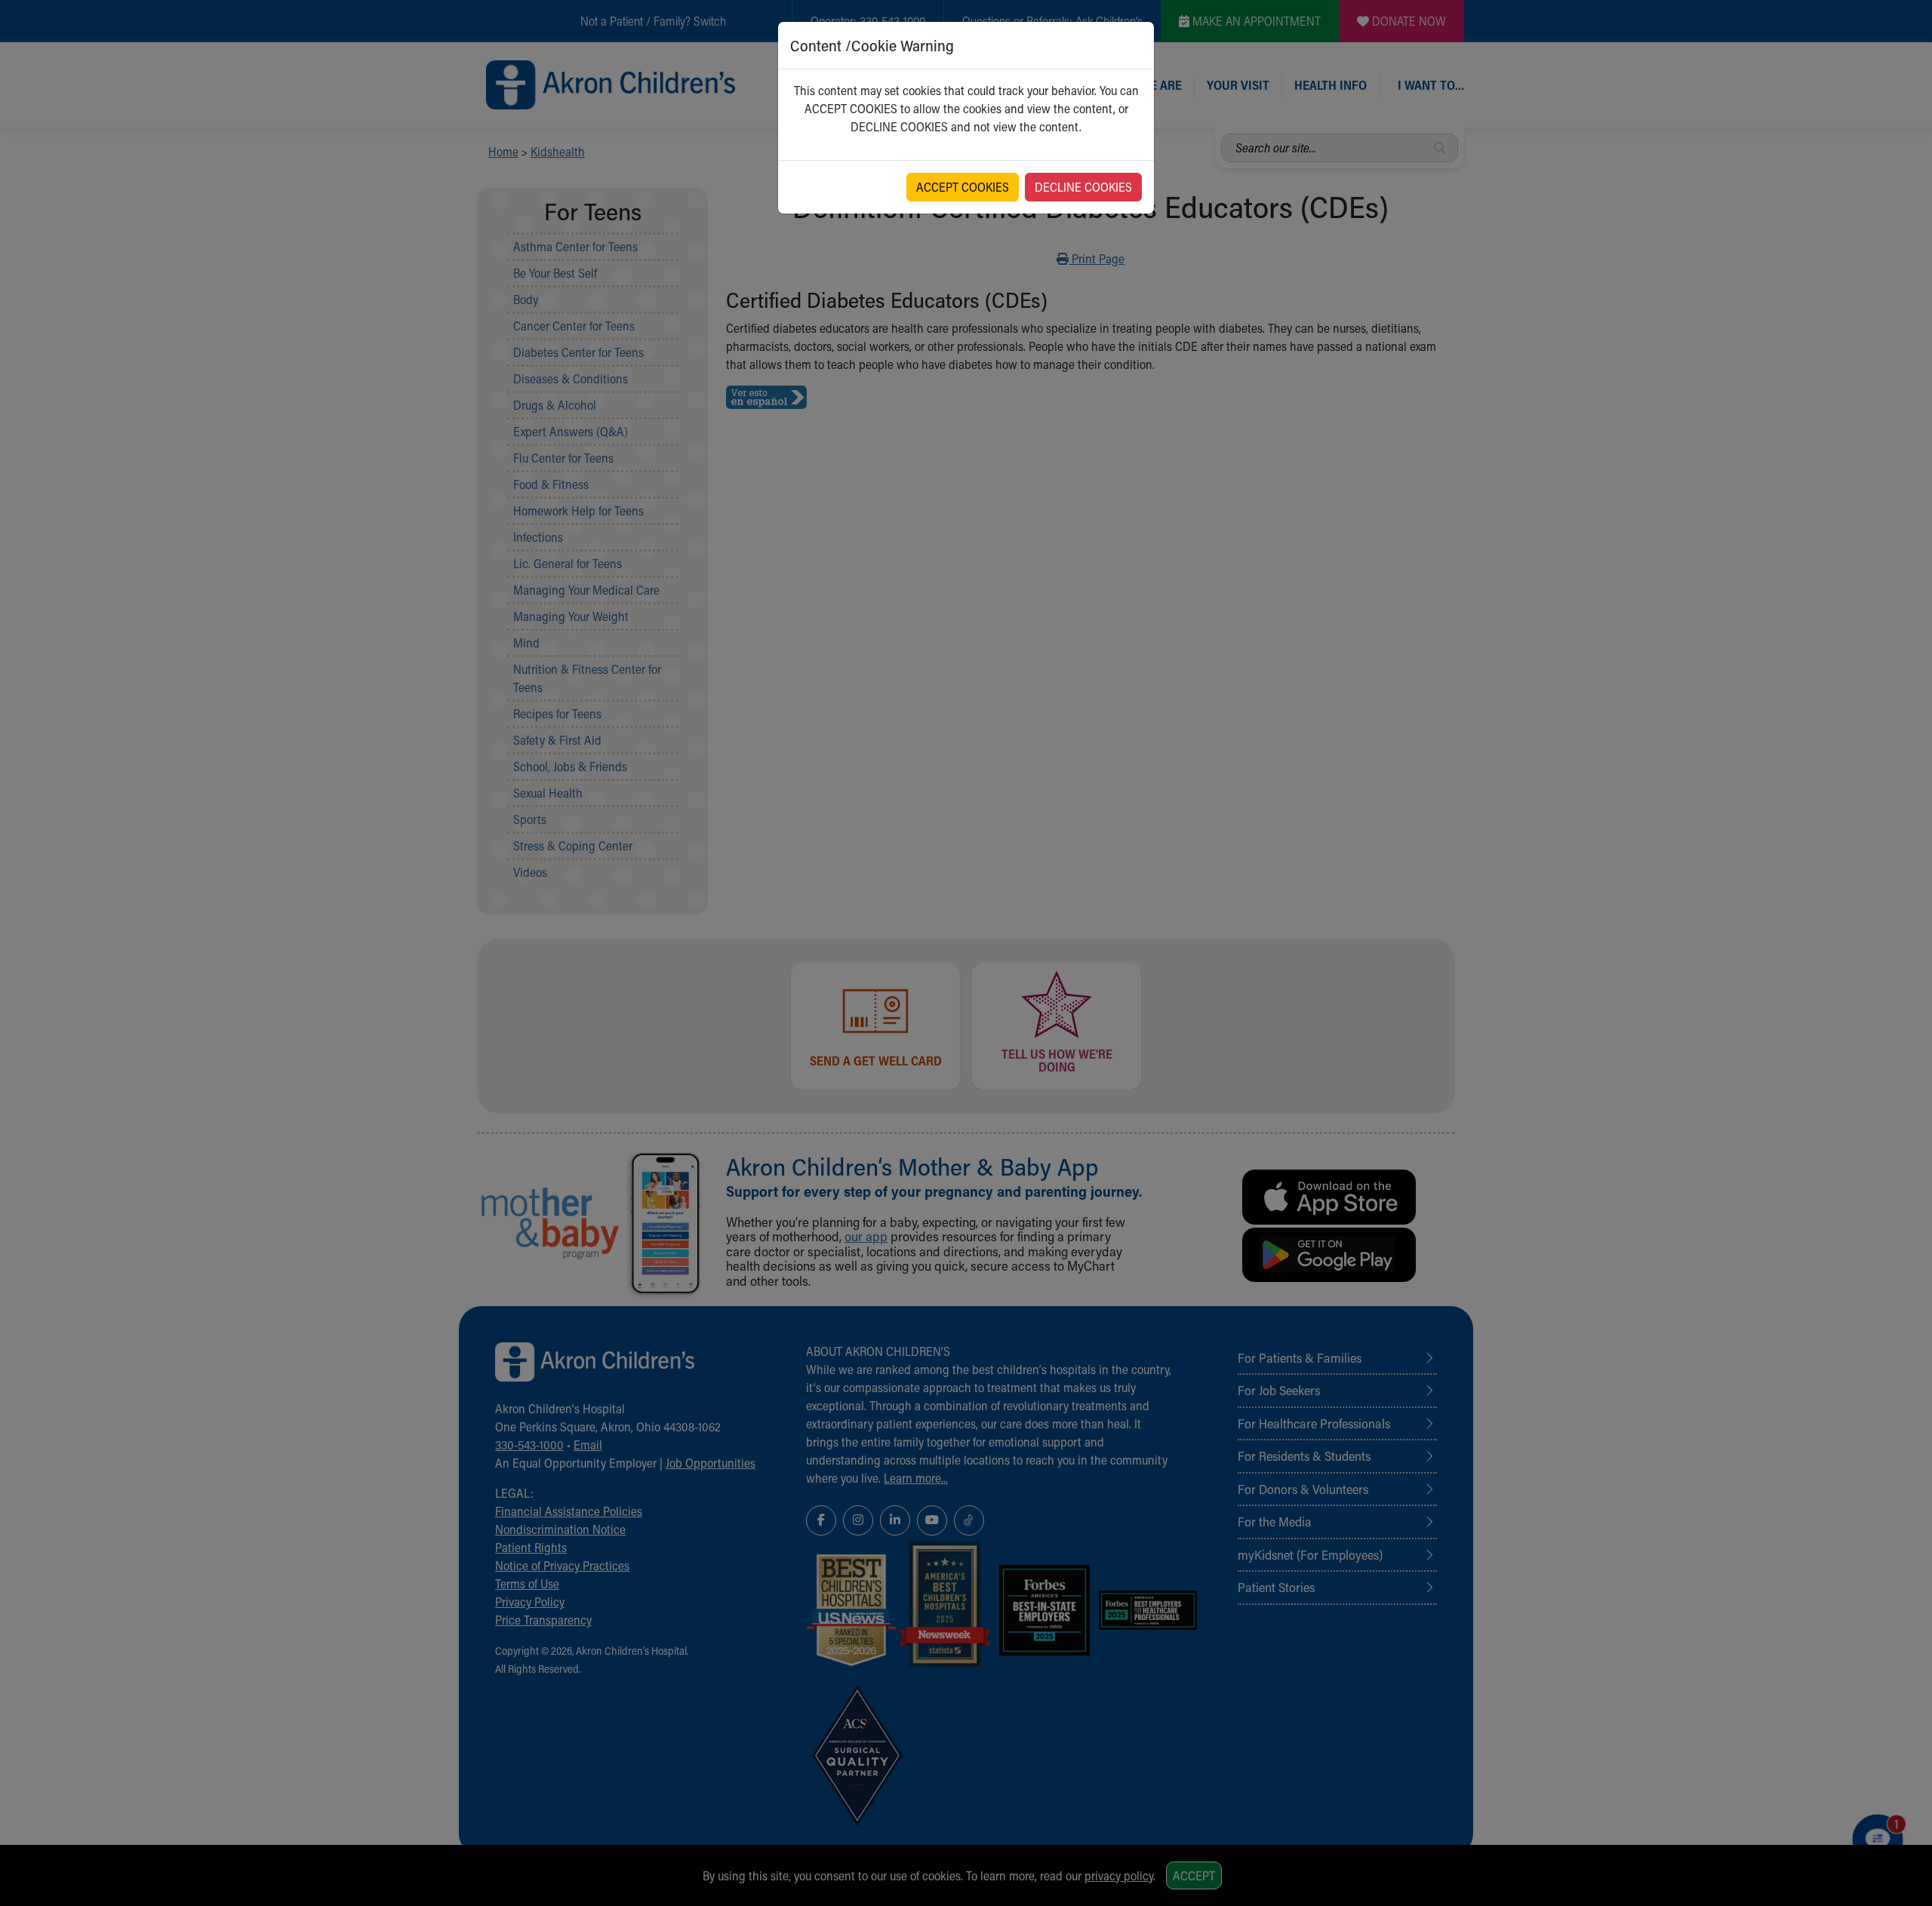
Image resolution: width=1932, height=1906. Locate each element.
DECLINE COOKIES (1083, 187)
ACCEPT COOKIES (963, 187)
